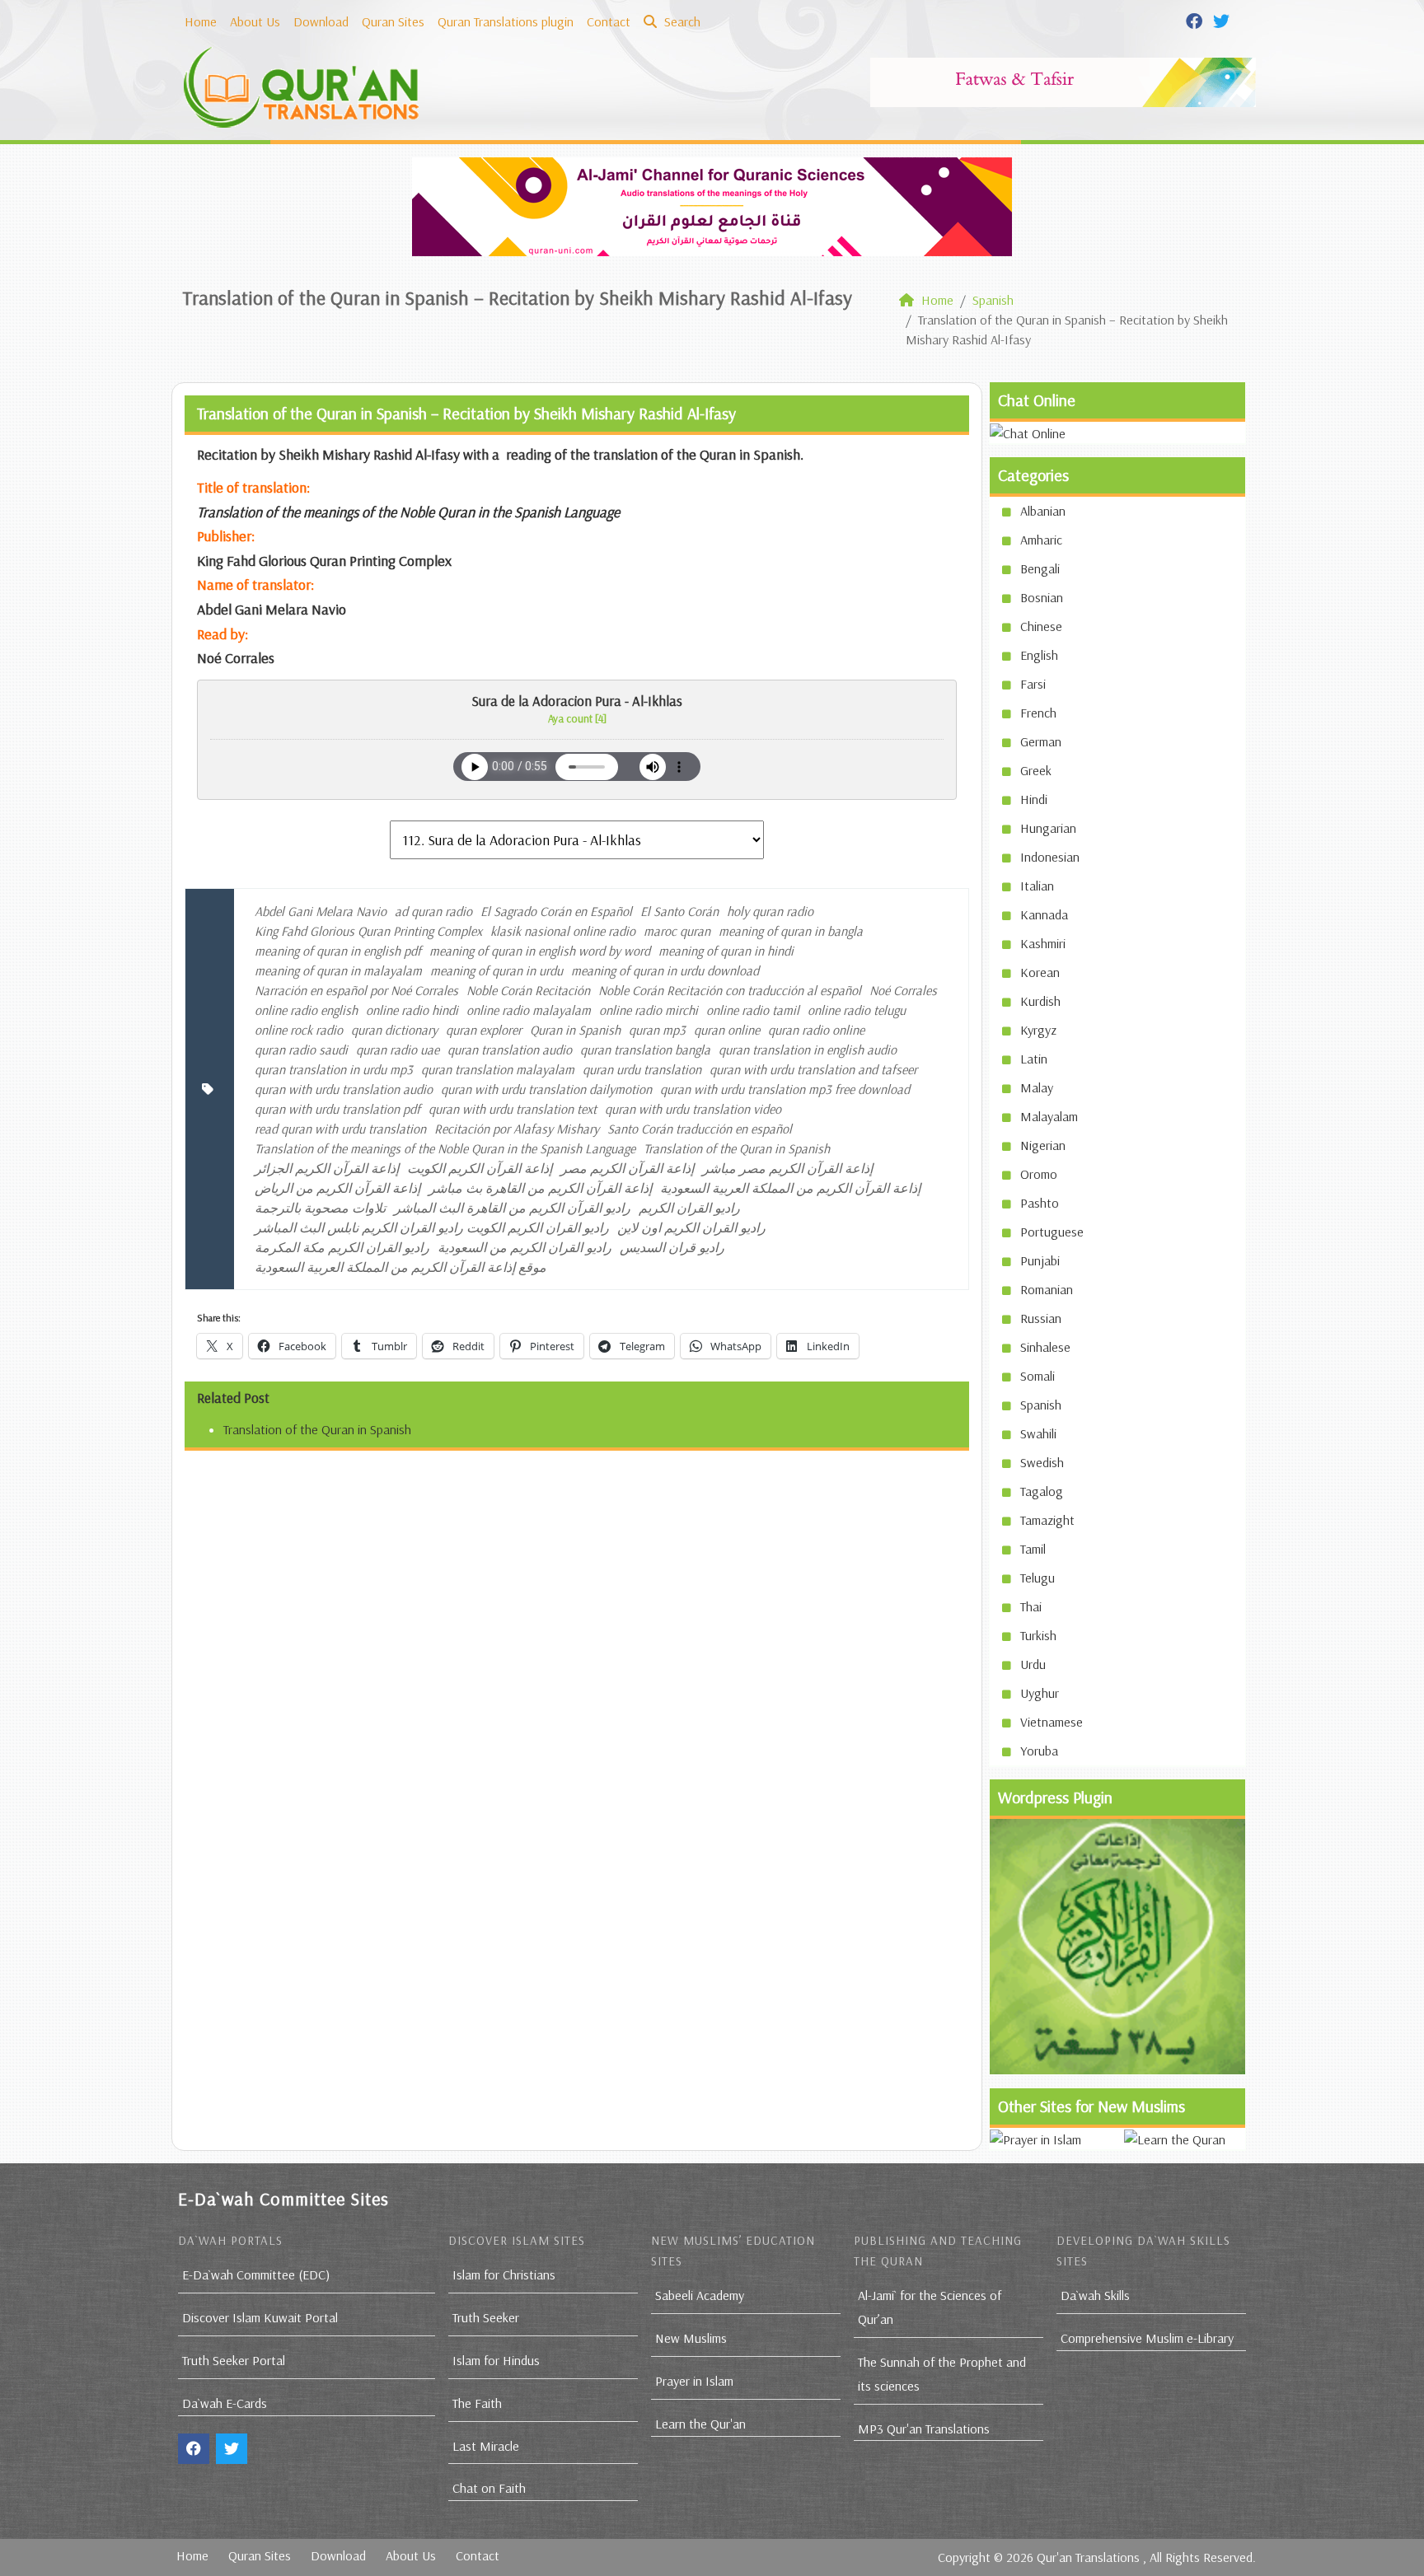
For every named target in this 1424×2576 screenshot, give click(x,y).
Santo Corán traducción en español (700, 1129)
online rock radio (299, 1030)
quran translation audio (510, 1050)
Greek (1036, 770)
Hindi (1034, 799)
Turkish (1038, 1635)
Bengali (1040, 568)
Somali (1038, 1376)
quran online (727, 1030)
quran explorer (484, 1030)
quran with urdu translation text (513, 1109)
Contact (609, 21)
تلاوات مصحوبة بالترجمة (320, 1208)
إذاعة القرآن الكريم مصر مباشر (787, 1168)
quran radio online (816, 1030)
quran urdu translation (642, 1069)
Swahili (1038, 1433)
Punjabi (1040, 1260)
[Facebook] (1196, 20)
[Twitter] (1223, 20)
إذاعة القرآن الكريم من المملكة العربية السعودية (790, 1188)
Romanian (1047, 1289)
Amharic (1041, 540)
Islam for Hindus (496, 2360)
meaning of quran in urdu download (665, 970)
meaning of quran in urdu (497, 970)
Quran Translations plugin (506, 21)
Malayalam (1049, 1116)
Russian (1041, 1318)
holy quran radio (770, 911)
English (1039, 655)
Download (321, 21)
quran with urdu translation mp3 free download (785, 1089)
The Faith (477, 2403)
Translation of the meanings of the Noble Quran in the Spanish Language (445, 1148)
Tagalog (1042, 1491)
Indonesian (1050, 857)
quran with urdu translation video (693, 1109)
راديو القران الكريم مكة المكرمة (342, 1247)
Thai (1031, 1606)
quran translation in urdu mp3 (334, 1069)
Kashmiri (1043, 943)
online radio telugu (857, 1010)
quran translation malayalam (498, 1069)
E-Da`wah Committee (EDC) (256, 2274)
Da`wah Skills (1095, 2295)
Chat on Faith (489, 2488)
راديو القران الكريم (689, 1208)
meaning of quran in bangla (791, 931)
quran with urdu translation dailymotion (546, 1089)
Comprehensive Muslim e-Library (1147, 2338)
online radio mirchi (649, 1010)
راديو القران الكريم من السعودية (525, 1247)
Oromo (1039, 1174)
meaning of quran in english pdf (338, 951)
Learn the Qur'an (700, 2424)
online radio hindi (412, 1010)
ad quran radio (433, 911)
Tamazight (1047, 1520)
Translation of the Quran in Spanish (737, 1148)
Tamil (1033, 1549)
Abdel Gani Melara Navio (321, 911)
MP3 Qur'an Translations (924, 2429)
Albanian (1043, 511)
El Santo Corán (679, 911)
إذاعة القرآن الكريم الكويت (480, 1168)
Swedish (1042, 1462)
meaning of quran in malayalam (338, 970)
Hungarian (1048, 828)
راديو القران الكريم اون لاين (691, 1227)
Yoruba (1039, 1751)
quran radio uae (398, 1050)
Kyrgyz (1038, 1030)
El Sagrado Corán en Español (556, 911)
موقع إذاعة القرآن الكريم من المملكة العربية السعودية (400, 1267)
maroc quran (677, 931)
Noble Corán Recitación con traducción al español (730, 990)
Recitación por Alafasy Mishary (517, 1129)
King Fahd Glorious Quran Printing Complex (368, 931)
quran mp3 (657, 1030)
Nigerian (1043, 1145)
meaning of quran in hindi (726, 951)
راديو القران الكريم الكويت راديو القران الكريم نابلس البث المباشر (432, 1227)
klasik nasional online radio (563, 931)
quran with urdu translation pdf (337, 1109)
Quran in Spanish (575, 1030)
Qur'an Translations (1088, 2557)
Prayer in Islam (694, 2381)
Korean (1040, 972)
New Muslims (691, 2338)
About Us (255, 21)
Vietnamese (1052, 1722)
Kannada (1044, 914)
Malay (1037, 1087)
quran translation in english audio (808, 1050)
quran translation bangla (645, 1050)
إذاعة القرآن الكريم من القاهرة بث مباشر (540, 1188)
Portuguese (1052, 1232)
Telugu (1038, 1578)
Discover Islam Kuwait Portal (260, 2317)
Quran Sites (393, 21)
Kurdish (1040, 1001)
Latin (1034, 1059)
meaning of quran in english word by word (540, 951)
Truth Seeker (486, 2317)
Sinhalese (1045, 1347)
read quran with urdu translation (340, 1129)
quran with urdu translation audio (344, 1089)
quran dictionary (394, 1030)
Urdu (1033, 1664)
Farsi (1033, 684)
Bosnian (1042, 597)
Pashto (1040, 1203)
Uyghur (1040, 1693)
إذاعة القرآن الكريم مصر (627, 1168)
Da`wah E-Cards (225, 2403)
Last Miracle (486, 2446)
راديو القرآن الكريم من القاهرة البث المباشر (512, 1208)
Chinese (1041, 626)
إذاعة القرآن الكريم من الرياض (337, 1188)
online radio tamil (753, 1010)
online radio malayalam (529, 1010)
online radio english (306, 1010)
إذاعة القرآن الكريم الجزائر (327, 1168)
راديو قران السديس (672, 1247)
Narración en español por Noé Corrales (356, 990)
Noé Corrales (903, 990)
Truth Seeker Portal (234, 2360)
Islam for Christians (504, 2274)
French (1038, 713)
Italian (1037, 886)
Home (201, 21)
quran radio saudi (301, 1050)
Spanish (1041, 1405)
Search (681, 21)
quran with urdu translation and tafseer (813, 1069)
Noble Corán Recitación (528, 990)
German (1041, 741)
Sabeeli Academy (700, 2295)
